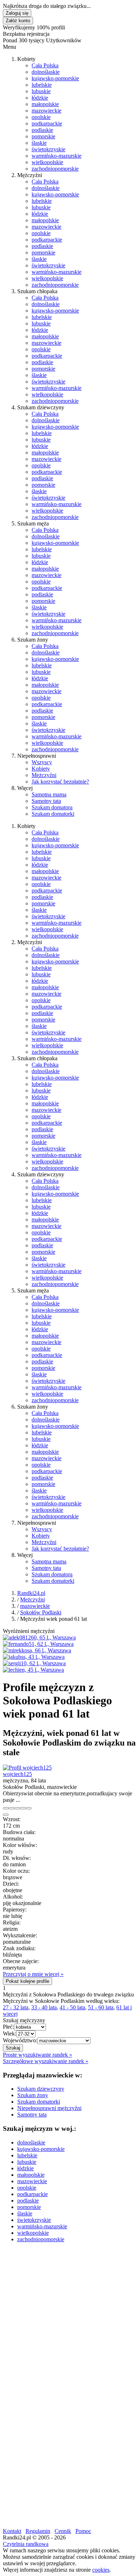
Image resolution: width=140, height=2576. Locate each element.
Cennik (63, 2531)
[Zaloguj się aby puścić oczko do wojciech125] (17, 1808)
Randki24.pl (31, 1593)
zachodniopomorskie (55, 169)
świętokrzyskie (48, 149)
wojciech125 (17, 1774)
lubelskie (42, 85)
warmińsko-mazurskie (57, 156)
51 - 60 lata (101, 2007)
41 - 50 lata (72, 2007)
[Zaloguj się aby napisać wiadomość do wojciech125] (11, 1808)
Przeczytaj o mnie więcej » (33, 1974)
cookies (101, 2570)
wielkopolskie (47, 162)
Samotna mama (49, 794)
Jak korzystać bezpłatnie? (60, 782)
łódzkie (40, 98)
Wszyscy (42, 762)
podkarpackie (47, 123)
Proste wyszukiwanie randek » (38, 2055)
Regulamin (38, 2531)
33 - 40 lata (44, 2007)
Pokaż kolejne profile (27, 1981)
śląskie (39, 143)
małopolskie (45, 104)
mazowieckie (46, 111)
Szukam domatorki (53, 814)
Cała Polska (45, 65)
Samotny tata (46, 801)
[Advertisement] (70, 2318)
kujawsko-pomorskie (55, 78)
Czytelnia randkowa (26, 2544)
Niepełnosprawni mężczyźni (49, 2108)
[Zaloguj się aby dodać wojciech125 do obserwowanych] (23, 1808)
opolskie (41, 117)
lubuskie (41, 91)
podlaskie (42, 130)
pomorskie (43, 136)
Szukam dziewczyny (41, 2089)
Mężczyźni (44, 775)
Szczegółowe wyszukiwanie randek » (46, 2061)
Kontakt (12, 2531)
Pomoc (83, 2531)
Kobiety (41, 769)
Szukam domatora (52, 807)
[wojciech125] (27, 1768)
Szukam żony (33, 2095)
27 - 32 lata (16, 2007)
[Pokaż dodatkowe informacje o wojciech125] (6, 1808)
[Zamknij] (6, 1815)
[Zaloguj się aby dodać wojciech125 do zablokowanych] (29, 1808)
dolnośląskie (46, 72)
